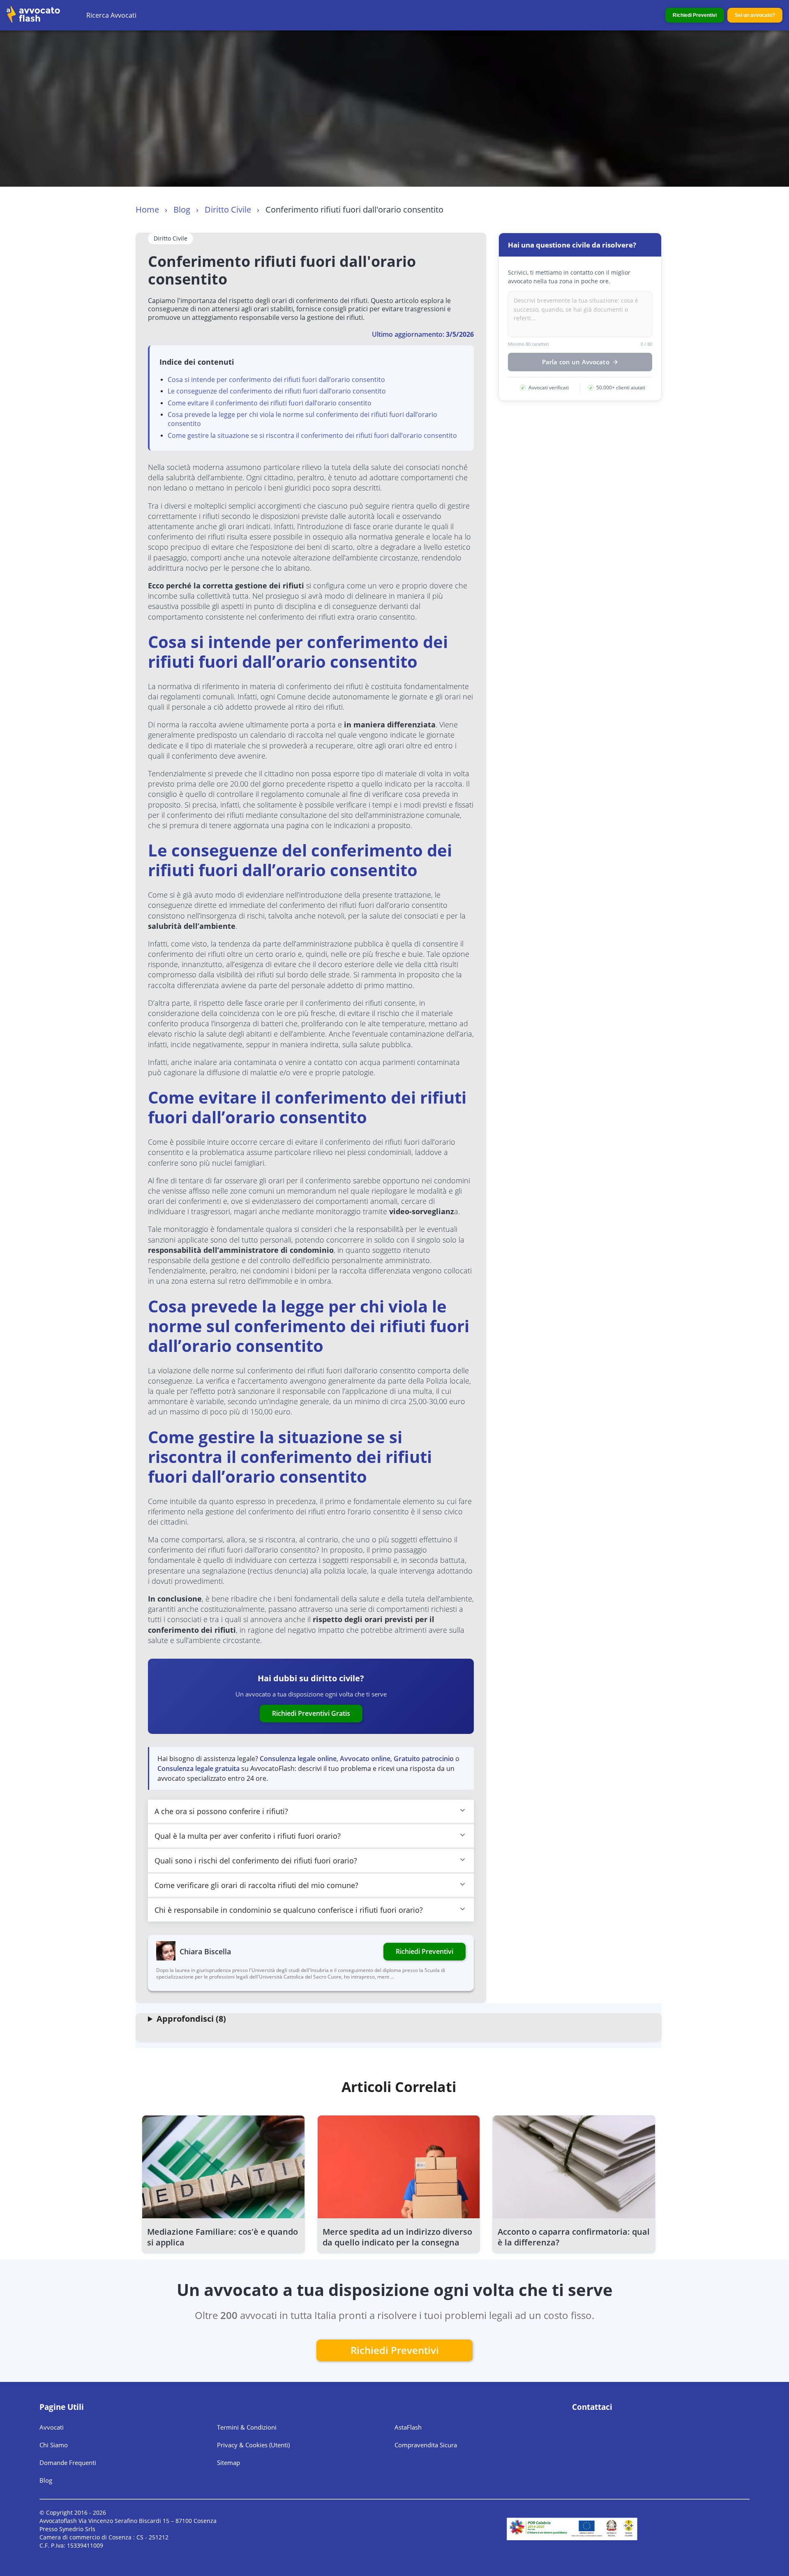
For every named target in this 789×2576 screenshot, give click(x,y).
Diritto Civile (228, 209)
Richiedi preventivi (395, 2350)
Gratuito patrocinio (424, 1759)
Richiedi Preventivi (695, 15)
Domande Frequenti (68, 2463)
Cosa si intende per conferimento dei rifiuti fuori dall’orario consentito (276, 380)
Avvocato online (365, 1759)
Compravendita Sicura (426, 2445)
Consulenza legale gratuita (198, 1768)
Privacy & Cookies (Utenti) (253, 2445)
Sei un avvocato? (755, 15)
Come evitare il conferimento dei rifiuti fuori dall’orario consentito (270, 403)
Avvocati (52, 2427)
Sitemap (228, 2463)
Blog (182, 209)
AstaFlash (408, 2427)
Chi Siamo (54, 2445)
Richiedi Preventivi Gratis (311, 1713)
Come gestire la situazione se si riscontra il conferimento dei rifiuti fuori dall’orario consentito (312, 435)
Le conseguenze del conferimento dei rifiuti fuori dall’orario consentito (277, 391)
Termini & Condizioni (247, 2427)
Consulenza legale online (298, 1759)
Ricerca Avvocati (111, 15)
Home (147, 209)
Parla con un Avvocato (576, 362)
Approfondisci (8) (191, 2019)
